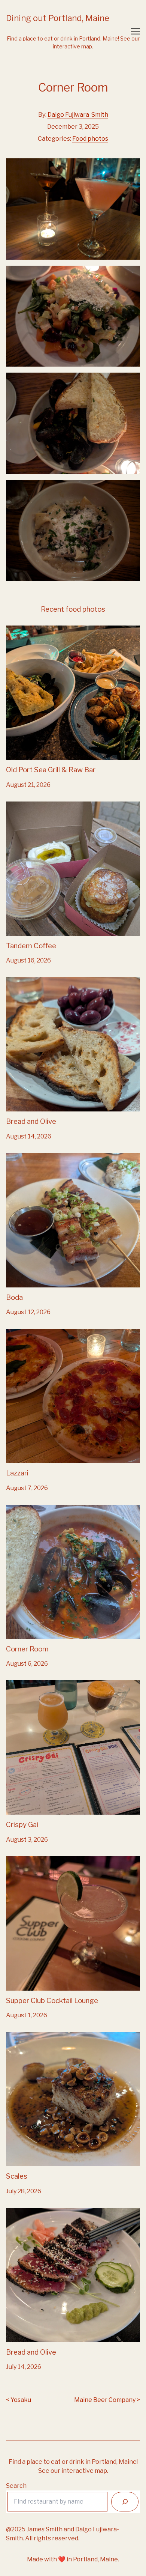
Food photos (90, 139)
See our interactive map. (73, 2471)
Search (16, 2486)
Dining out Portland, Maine (58, 18)
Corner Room (25, 1509)
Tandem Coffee (28, 806)
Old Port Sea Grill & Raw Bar (45, 630)
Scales (15, 2036)
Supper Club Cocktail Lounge (48, 1861)
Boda (13, 1157)
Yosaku (21, 2400)
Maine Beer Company (105, 2400)
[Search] (125, 2502)
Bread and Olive (28, 981)
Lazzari (16, 1333)
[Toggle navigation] (136, 31)
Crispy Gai (20, 1685)
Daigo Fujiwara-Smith (78, 115)
